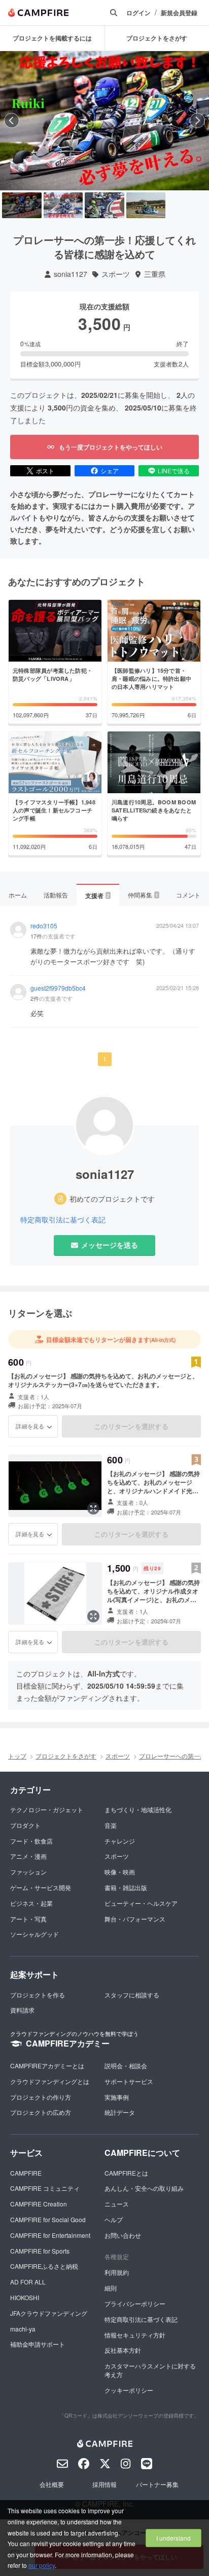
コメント (188, 895)
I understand (173, 2538)
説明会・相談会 (126, 2066)
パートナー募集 (157, 2484)
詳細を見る (30, 1426)
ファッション (28, 1872)
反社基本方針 (123, 2350)
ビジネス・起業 (31, 1903)
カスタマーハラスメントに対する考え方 (150, 2370)
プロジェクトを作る (38, 1995)
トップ (17, 1756)
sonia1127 (71, 274)
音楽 (111, 1825)
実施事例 (117, 2097)
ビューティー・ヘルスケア (141, 1903)
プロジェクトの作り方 (41, 2097)
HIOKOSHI (25, 2297)
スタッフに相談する (132, 1995)
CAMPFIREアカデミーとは (47, 2066)
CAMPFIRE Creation (39, 2204)
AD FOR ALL (28, 2282)
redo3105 (44, 926)
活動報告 (56, 895)
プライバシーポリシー (135, 2303)
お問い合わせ (123, 2235)
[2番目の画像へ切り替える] (63, 206)
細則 (111, 2288)
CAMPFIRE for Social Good (48, 2219)
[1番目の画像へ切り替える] (22, 206)
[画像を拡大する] (93, 1508)
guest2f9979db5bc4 (58, 988)
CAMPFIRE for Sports (40, 2251)
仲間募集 (143, 895)
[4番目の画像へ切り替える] (146, 206)
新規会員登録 (179, 13)
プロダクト (25, 1825)
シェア (110, 471)
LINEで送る (174, 471)
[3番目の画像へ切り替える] (104, 206)
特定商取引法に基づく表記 (63, 1220)
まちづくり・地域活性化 (138, 1809)
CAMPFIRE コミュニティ (45, 2188)
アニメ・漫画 (28, 1856)
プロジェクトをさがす (66, 1756)
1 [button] (105, 1059)
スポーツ (116, 274)
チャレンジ (120, 1841)
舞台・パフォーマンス (135, 1919)
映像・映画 (120, 1872)
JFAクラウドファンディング (49, 2313)
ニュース (117, 2204)
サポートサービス (129, 2081)
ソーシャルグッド (34, 1934)
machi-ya (23, 2329)
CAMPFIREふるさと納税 (44, 2266)
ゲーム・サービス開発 (41, 1887)
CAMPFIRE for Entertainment (50, 2235)
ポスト (45, 471)
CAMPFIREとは (126, 2173)
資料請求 (22, 2010)
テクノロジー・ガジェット (47, 1809)
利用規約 (117, 2272)
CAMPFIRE (26, 2173)
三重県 (155, 274)
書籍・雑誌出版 (126, 1887)
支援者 (97, 895)
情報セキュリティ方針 (135, 2335)
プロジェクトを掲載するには (52, 38)
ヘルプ (114, 2219)
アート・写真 (28, 1919)
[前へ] (12, 120)
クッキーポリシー (129, 2390)
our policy (42, 2565)
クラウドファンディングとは (50, 2081)
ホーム (18, 895)
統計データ (120, 2112)
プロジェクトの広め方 (41, 2112)
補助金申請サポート (38, 2344)
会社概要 (52, 2484)
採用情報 (104, 2484)
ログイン (138, 13)
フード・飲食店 (31, 1841)
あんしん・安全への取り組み (144, 2188)
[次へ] (197, 120)
